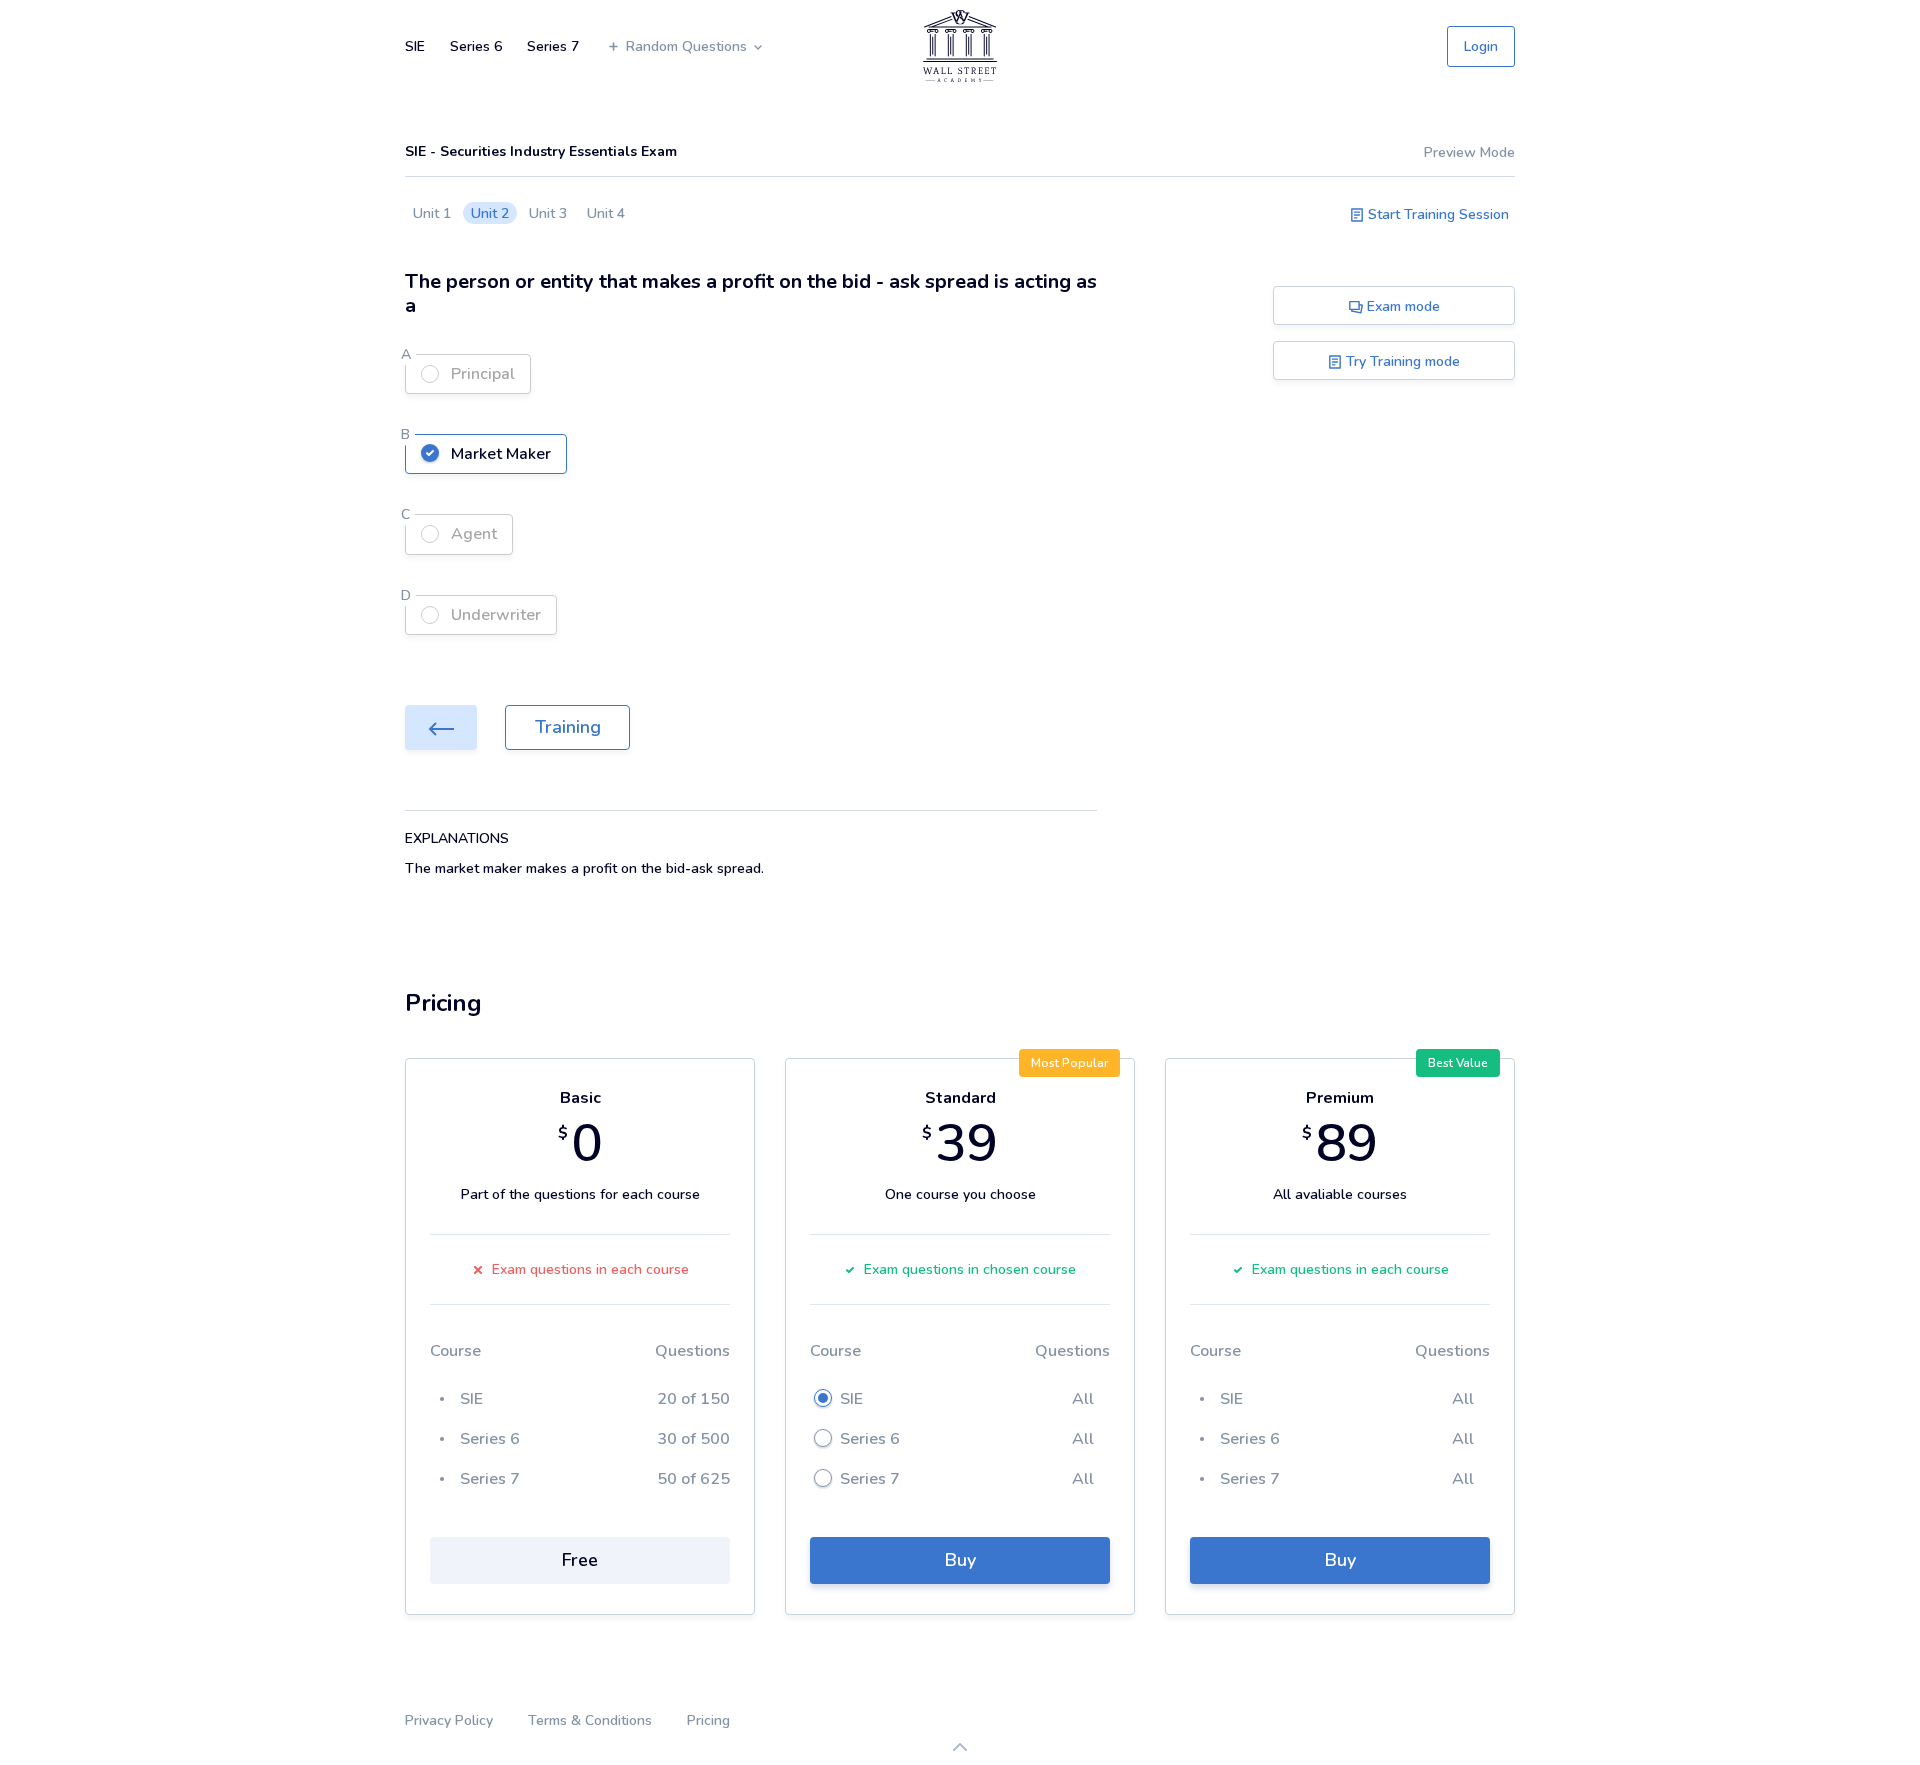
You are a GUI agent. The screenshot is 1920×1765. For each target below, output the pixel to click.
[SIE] (441, 727)
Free (580, 1560)
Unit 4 (606, 213)
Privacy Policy (449, 1720)
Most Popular (1069, 1063)
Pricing (708, 1720)
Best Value (1458, 1063)
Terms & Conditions (590, 1720)
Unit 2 (490, 213)
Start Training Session (1436, 214)
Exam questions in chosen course (970, 1269)
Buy (960, 1560)
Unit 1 (432, 213)
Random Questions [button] (688, 46)
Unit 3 (548, 213)
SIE (415, 46)
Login (1481, 46)
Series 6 (476, 46)
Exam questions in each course (590, 1269)
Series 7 (553, 46)
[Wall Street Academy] (960, 46)
